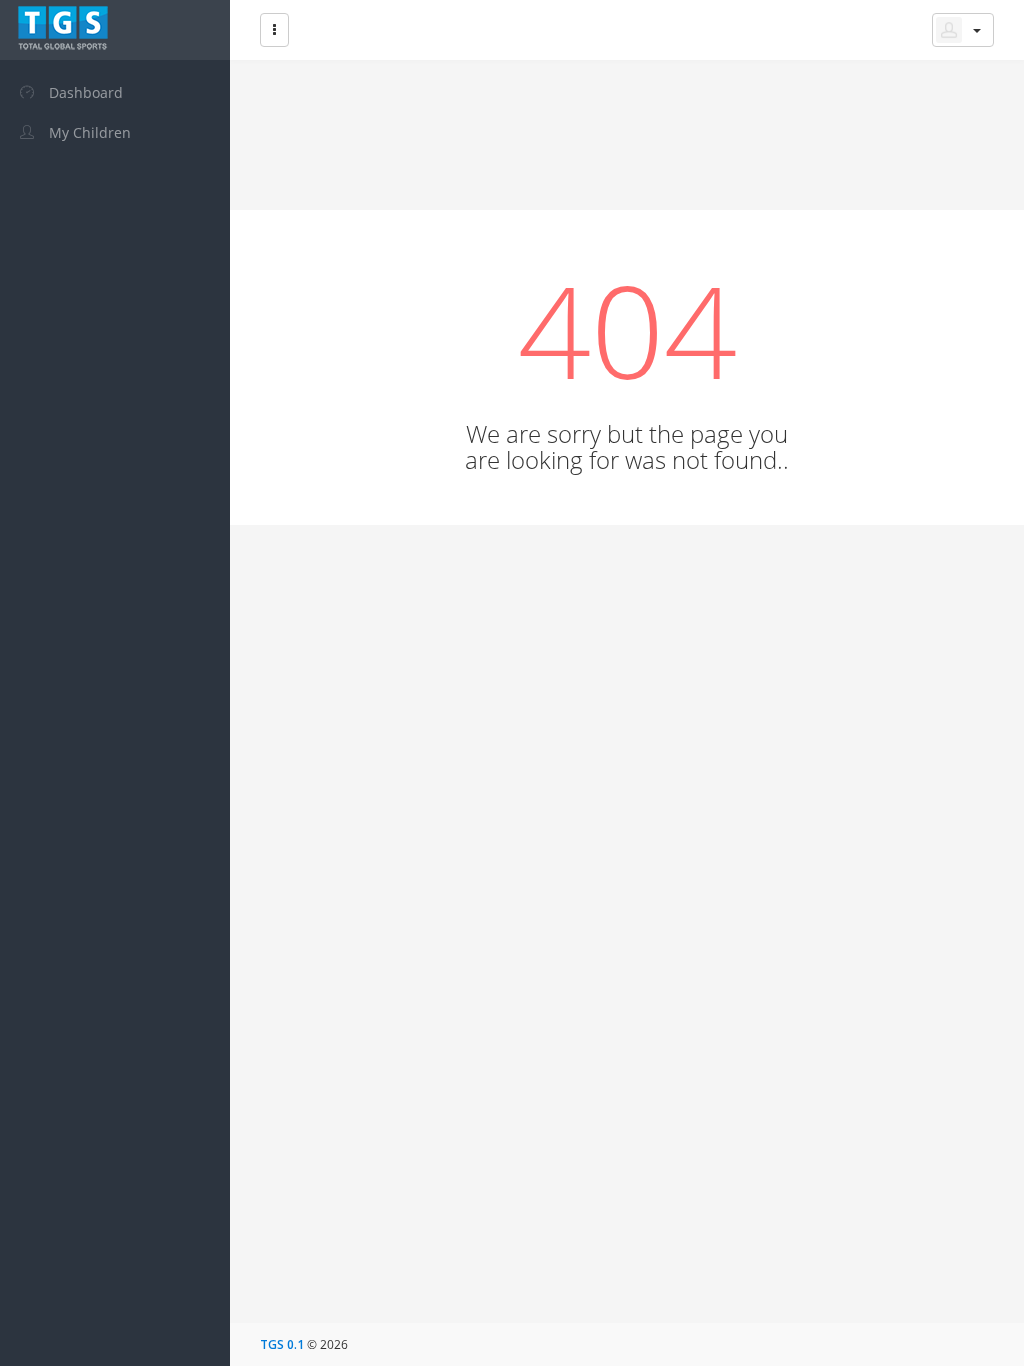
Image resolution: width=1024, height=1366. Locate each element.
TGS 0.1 (282, 1344)
